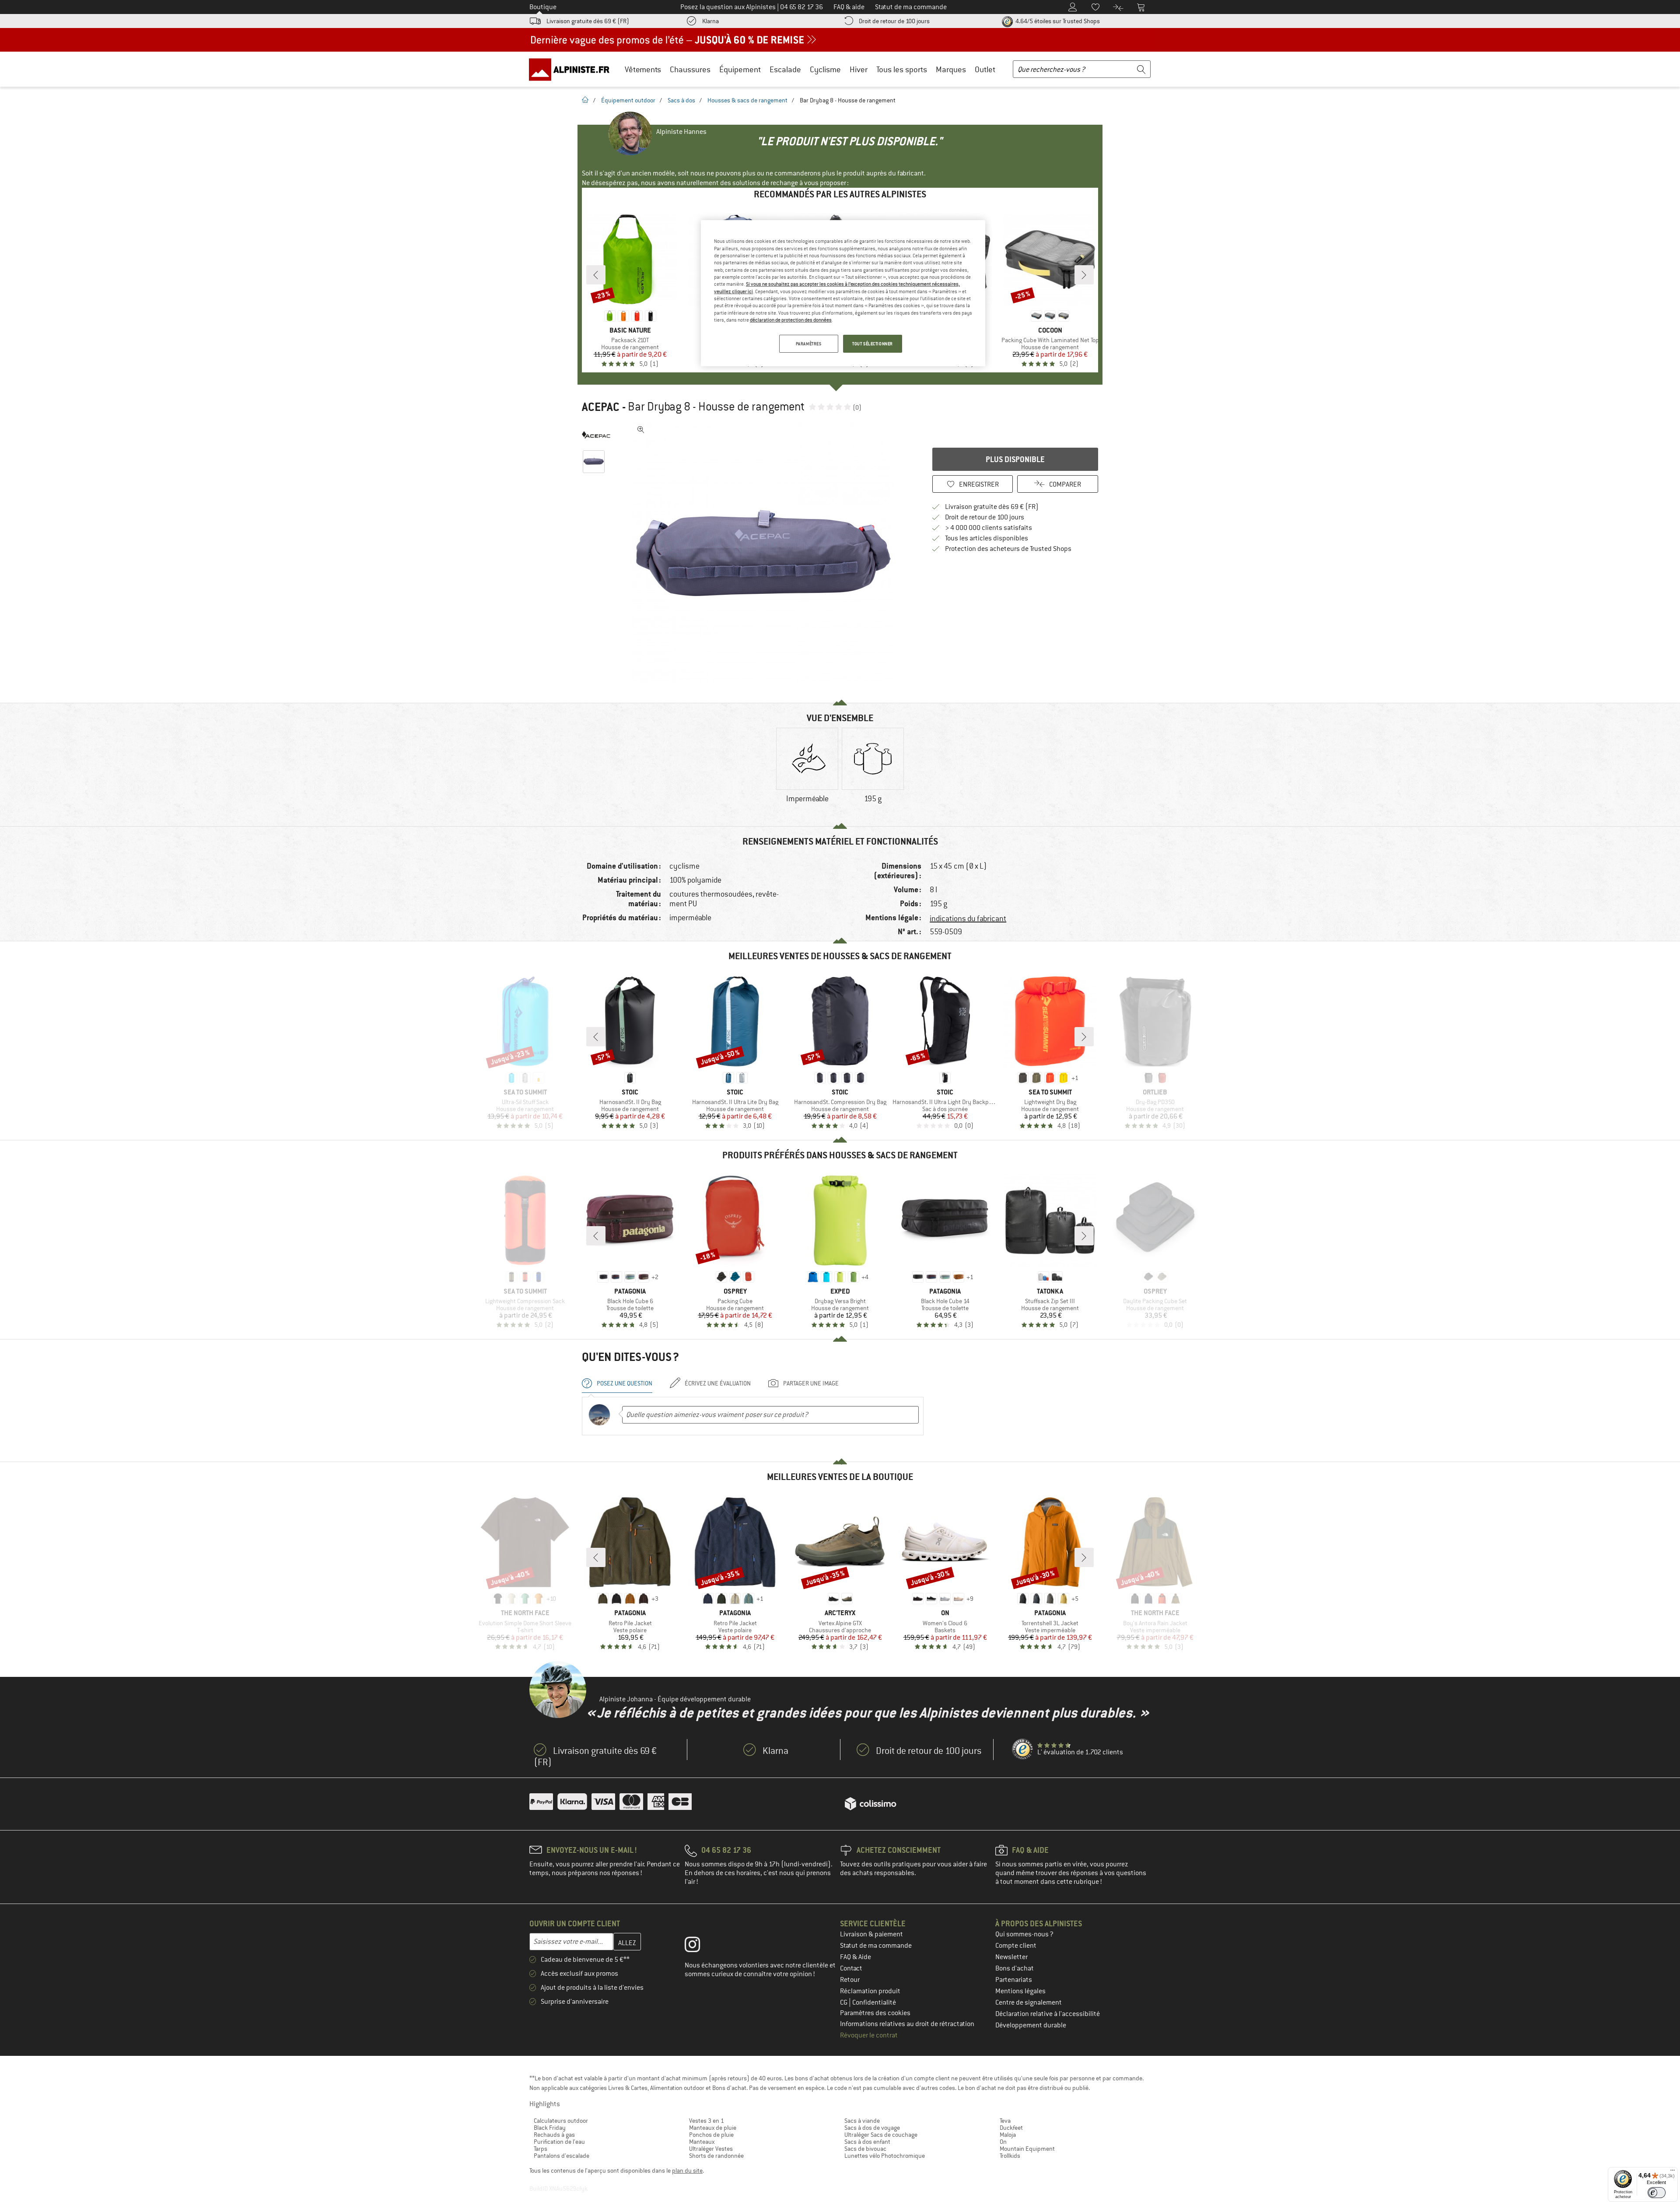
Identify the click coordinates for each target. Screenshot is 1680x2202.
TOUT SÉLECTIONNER (873, 344)
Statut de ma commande (876, 1946)
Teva (1005, 2121)
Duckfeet (1011, 2128)
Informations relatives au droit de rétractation (907, 2024)
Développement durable (1031, 2025)
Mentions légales (1020, 1991)
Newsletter (1011, 1957)
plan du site (687, 2170)
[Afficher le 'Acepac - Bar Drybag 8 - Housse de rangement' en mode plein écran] (641, 430)
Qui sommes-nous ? (1024, 1934)
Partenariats (1014, 1980)
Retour (850, 1980)
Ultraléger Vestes (711, 2149)
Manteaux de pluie (713, 2128)
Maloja (1008, 2135)
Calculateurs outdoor (561, 2121)
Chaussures (690, 69)
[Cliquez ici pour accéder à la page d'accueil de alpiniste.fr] (572, 69)
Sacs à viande (862, 2121)
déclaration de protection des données (791, 320)
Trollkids (1010, 2156)
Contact (851, 1968)
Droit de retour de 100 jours (894, 21)
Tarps (541, 2149)
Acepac (601, 407)
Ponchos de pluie (711, 2135)
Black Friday (550, 2128)
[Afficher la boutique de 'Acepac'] (596, 435)
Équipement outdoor (628, 100)
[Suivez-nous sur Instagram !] (699, 1946)
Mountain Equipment (1027, 2149)
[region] (843, 293)
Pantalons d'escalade (562, 2156)
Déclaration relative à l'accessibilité (1048, 2014)
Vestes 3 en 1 (707, 2121)
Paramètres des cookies (875, 2013)
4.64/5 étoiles (1057, 21)
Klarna (710, 21)
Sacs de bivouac (865, 2149)
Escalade (785, 69)
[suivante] (1084, 275)
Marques (951, 69)
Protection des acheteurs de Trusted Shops (1008, 549)
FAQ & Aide (856, 1957)
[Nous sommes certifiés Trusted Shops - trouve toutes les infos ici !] (1023, 1750)
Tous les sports (902, 69)
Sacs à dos (681, 100)
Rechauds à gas (554, 2135)
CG (844, 2002)
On (1003, 2142)
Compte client (1016, 1946)
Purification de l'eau (559, 2142)
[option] (766, 553)
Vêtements (643, 69)
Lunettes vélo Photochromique (885, 2156)
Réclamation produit (870, 1991)
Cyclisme (825, 69)
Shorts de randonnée (716, 2156)
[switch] (1657, 2193)
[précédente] (596, 275)
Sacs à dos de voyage (872, 2128)
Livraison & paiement (871, 1934)
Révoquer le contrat (869, 2035)
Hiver (859, 69)
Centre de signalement (1029, 2002)
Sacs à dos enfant (867, 2142)
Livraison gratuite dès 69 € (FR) (588, 21)
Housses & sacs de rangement (747, 100)
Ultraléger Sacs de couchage (881, 2135)
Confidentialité (874, 2002)
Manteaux (702, 2142)
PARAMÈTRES (809, 344)
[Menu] (1673, 2172)
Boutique (543, 7)
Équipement (740, 69)
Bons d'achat (1015, 1968)
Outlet (985, 69)
